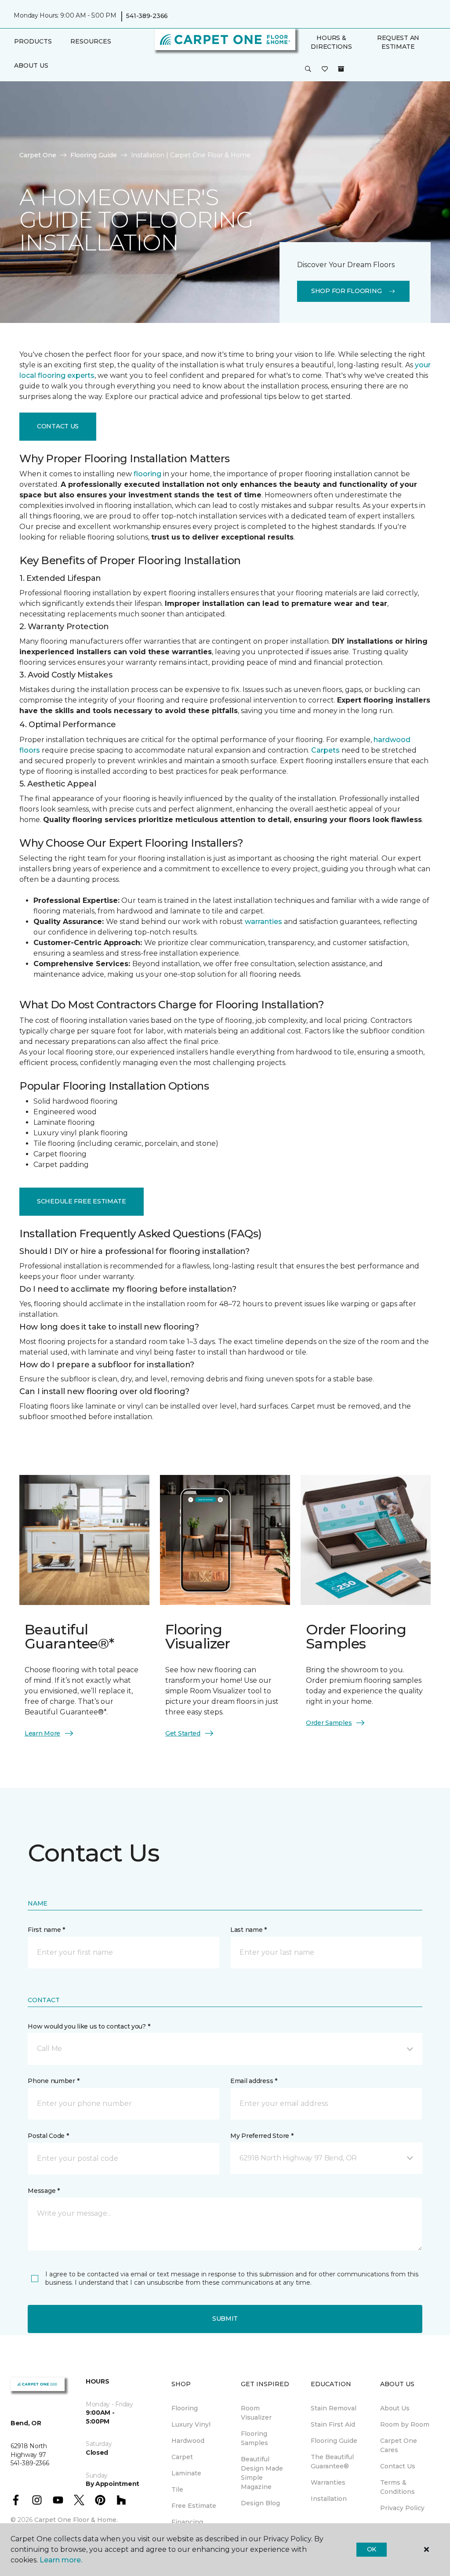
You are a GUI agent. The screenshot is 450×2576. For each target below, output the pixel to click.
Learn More (42, 1733)
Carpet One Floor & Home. (76, 2520)
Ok (372, 2549)
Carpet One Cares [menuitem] (399, 2445)
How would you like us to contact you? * (89, 2026)
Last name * (249, 1930)
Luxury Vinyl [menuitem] (191, 2424)
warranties (263, 922)
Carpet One (38, 155)
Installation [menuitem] (329, 2499)
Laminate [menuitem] (186, 2473)
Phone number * (53, 2081)
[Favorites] (325, 69)
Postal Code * (48, 2136)
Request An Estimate (398, 42)
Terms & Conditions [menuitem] (397, 2487)
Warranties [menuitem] (328, 2482)
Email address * (254, 2081)
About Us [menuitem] (395, 2408)
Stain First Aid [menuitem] (333, 2424)
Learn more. (61, 2560)
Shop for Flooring (346, 291)
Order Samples (329, 1723)
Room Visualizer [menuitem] (256, 2413)
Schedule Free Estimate (82, 1201)
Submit (225, 2319)
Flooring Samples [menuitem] (254, 2438)
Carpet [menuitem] (182, 2457)
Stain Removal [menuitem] (334, 2408)
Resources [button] (91, 41)
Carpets (325, 750)
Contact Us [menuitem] (398, 2466)
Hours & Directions (331, 42)
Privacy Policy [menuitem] (402, 2508)
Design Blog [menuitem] (260, 2503)
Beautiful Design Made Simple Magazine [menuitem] (262, 2473)
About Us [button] (31, 65)
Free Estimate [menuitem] (194, 2506)
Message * (44, 2191)
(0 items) (341, 69)
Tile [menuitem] (177, 2489)
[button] (308, 69)
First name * (46, 1930)
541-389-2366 (147, 16)
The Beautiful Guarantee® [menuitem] (332, 2462)
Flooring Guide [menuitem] (334, 2441)
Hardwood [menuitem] (188, 2441)
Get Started (183, 1733)
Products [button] (33, 41)
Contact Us (58, 426)
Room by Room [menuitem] (405, 2424)
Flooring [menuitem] (185, 2408)
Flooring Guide (94, 155)
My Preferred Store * (262, 2136)
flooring (147, 474)
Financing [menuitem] (187, 2522)
